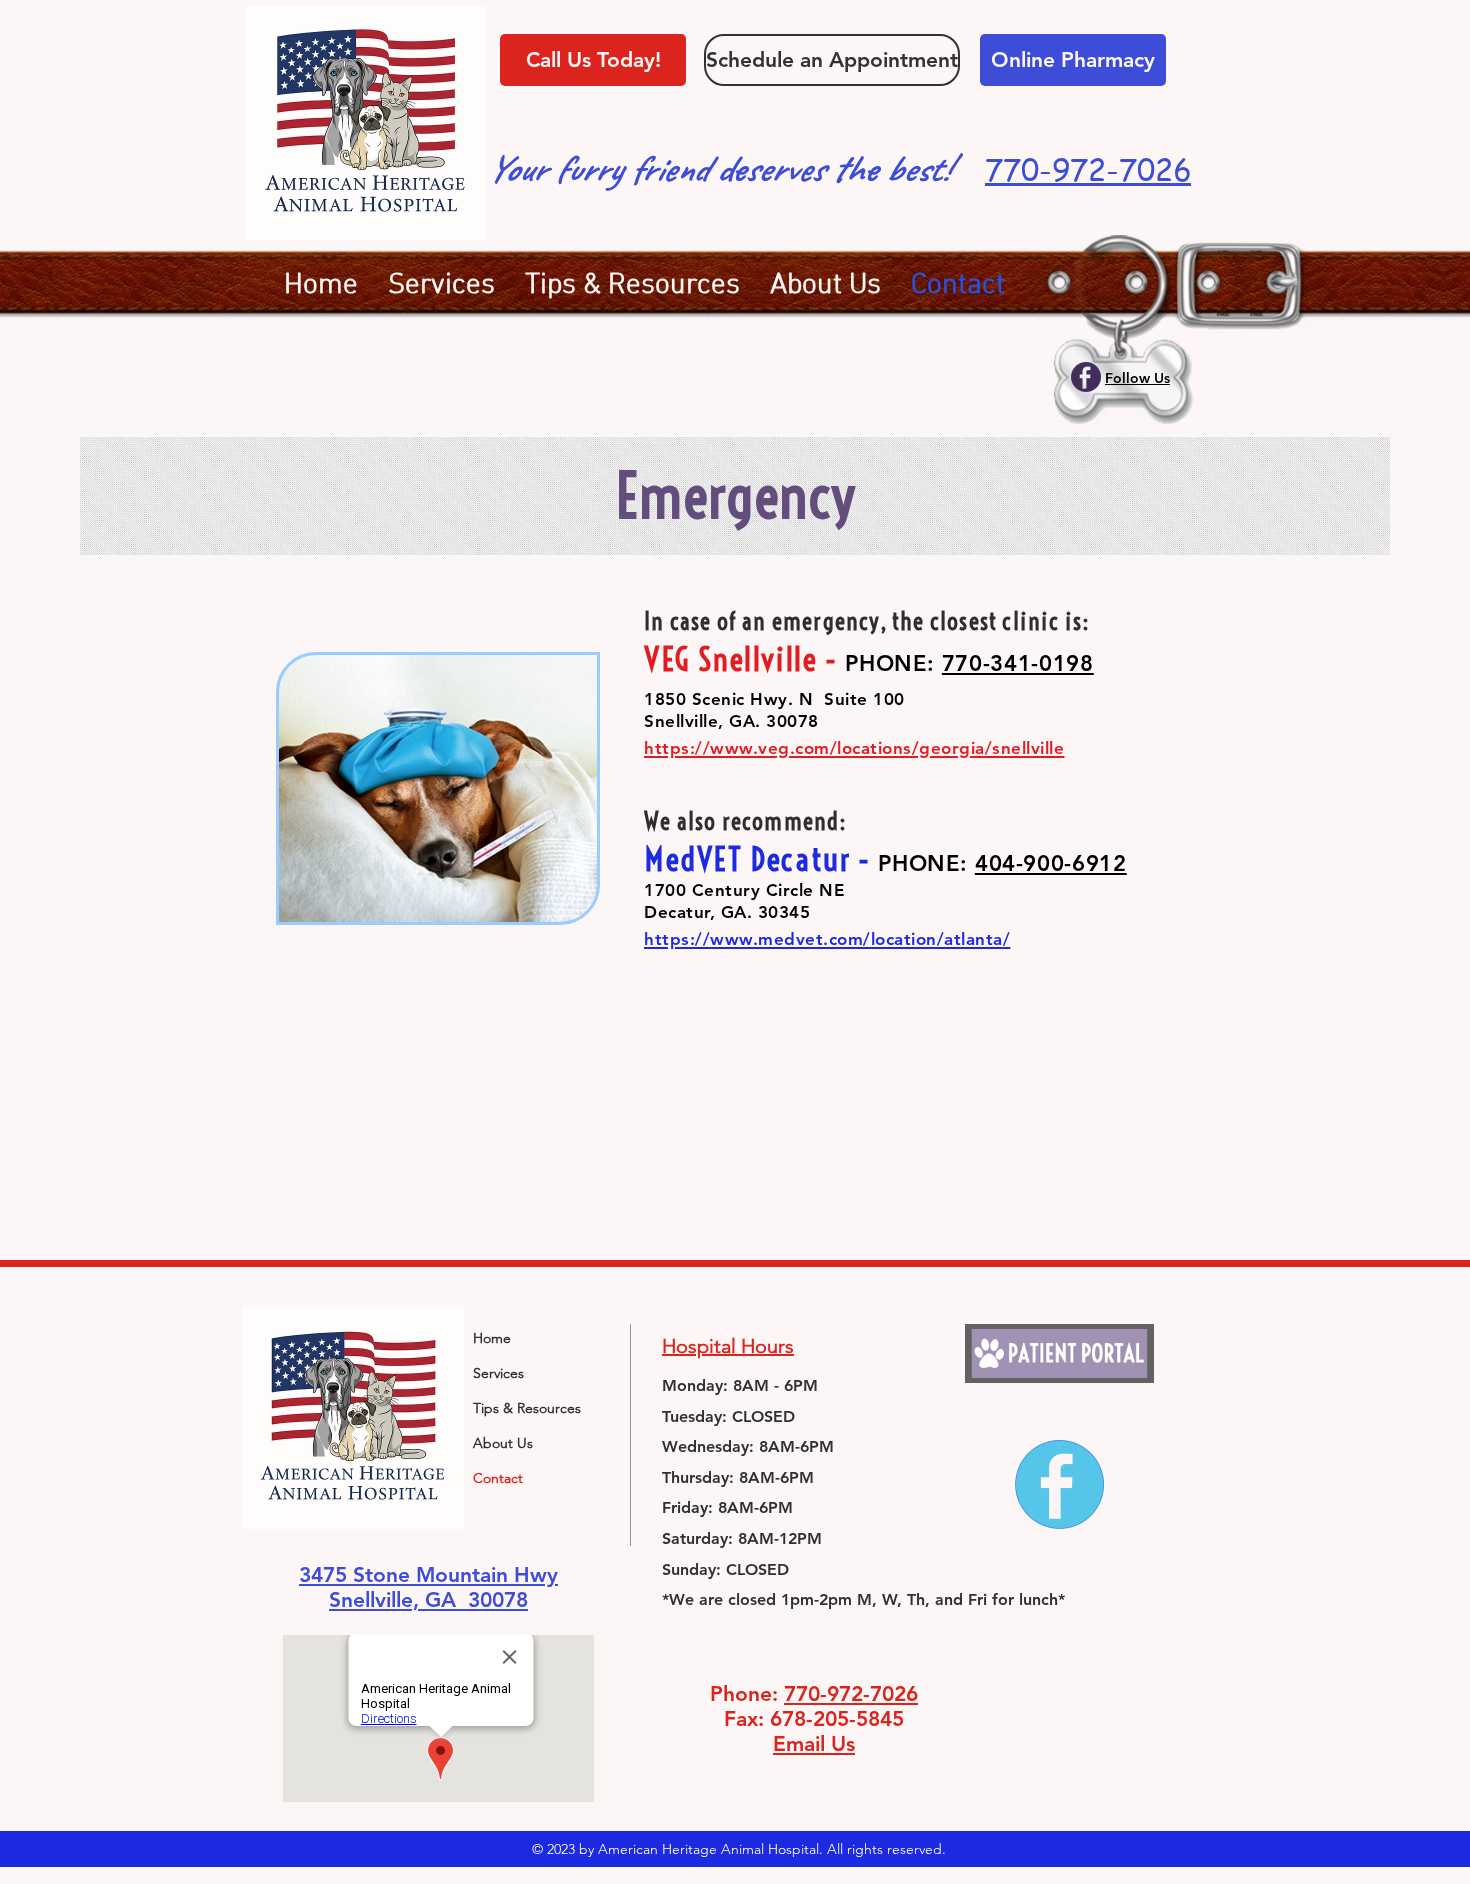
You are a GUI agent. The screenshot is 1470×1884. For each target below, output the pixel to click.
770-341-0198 (1018, 663)
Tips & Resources (527, 1408)
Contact (498, 1478)
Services (498, 1373)
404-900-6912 (1051, 863)
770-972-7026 (851, 1693)
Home (492, 1338)
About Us (503, 1443)
